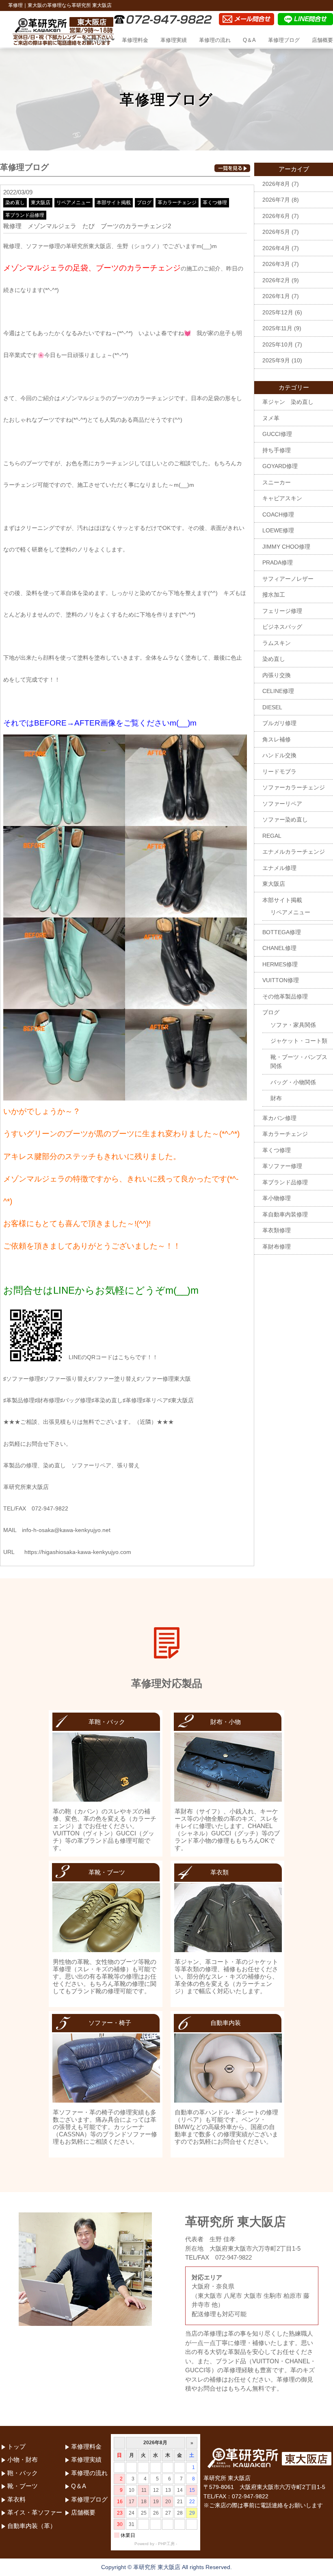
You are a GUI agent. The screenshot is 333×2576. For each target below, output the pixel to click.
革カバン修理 (279, 1118)
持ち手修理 (277, 450)
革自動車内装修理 (285, 1214)
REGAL (272, 836)
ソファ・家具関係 (293, 1025)
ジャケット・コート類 (299, 1041)
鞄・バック (23, 2473)
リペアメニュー (74, 203)
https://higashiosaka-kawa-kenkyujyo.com (78, 1552)
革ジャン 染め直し (288, 402)
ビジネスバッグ (282, 627)
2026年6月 (276, 216)
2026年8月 (276, 184)
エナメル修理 (279, 868)
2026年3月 (276, 264)
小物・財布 (23, 2459)
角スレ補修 (277, 739)
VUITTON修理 (281, 980)
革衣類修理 (277, 1230)
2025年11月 (277, 328)
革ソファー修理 (282, 1166)
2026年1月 (276, 296)
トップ (63, 40)
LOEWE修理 (278, 530)
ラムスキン (277, 643)
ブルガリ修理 (279, 723)
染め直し (15, 203)
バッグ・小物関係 (293, 1082)
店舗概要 (322, 40)
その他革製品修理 (285, 996)
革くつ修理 (215, 203)
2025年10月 (278, 344)
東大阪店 (41, 203)
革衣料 (16, 2499)
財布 (276, 1098)
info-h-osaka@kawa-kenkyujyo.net (66, 1530)
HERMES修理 (280, 964)
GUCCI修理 (277, 434)
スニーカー (277, 482)
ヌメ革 (271, 418)
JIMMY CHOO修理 (286, 547)
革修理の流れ (215, 40)
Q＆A (249, 40)
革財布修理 (277, 1247)
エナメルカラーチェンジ (294, 852)
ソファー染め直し (285, 819)
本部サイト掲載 (114, 203)
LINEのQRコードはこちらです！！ (113, 1357)
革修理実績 (174, 40)
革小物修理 (277, 1198)
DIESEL (272, 707)
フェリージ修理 (282, 611)
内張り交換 (277, 675)
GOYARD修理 (280, 466)
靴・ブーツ (23, 2486)
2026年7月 (276, 200)
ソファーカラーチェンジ (294, 787)
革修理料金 (135, 40)
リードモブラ (279, 771)
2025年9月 (276, 360)
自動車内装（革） (32, 2526)
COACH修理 (278, 514)
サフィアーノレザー (288, 579)
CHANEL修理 (279, 948)
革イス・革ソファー (35, 2512)
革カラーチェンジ (177, 203)
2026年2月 (276, 280)
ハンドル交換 (279, 755)
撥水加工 (274, 595)
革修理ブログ (284, 40)
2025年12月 (278, 312)
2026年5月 (276, 232)
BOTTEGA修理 (282, 932)
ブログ (144, 203)
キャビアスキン (282, 498)
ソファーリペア (282, 804)
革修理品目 (96, 40)
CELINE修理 (278, 691)
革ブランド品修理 (25, 215)
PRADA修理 (278, 562)
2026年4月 (276, 248)
